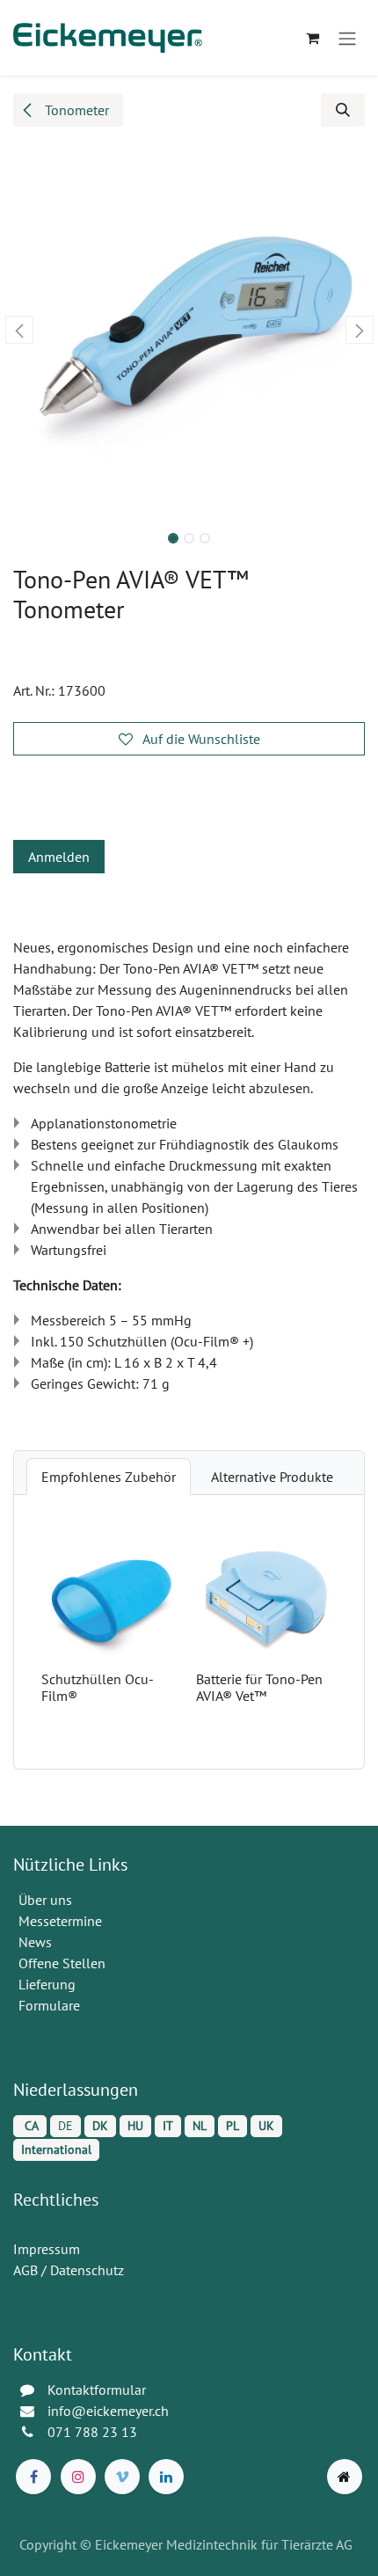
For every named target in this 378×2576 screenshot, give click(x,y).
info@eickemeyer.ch (108, 2411)
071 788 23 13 (94, 2432)
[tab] (109, 1477)
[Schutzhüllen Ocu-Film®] (112, 1594)
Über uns (45, 1900)
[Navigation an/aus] (347, 38)
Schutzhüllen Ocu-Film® (98, 1687)
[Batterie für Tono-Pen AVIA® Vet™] (266, 1594)
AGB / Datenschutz (69, 2270)
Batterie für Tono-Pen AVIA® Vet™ (259, 1687)
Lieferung (47, 1984)
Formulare (51, 2005)
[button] (343, 110)
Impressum (47, 2249)
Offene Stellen (64, 1963)
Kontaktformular (97, 2390)
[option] (189, 1631)
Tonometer (75, 110)
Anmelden (59, 857)
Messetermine (60, 1921)
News (35, 1942)
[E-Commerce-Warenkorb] (312, 38)
